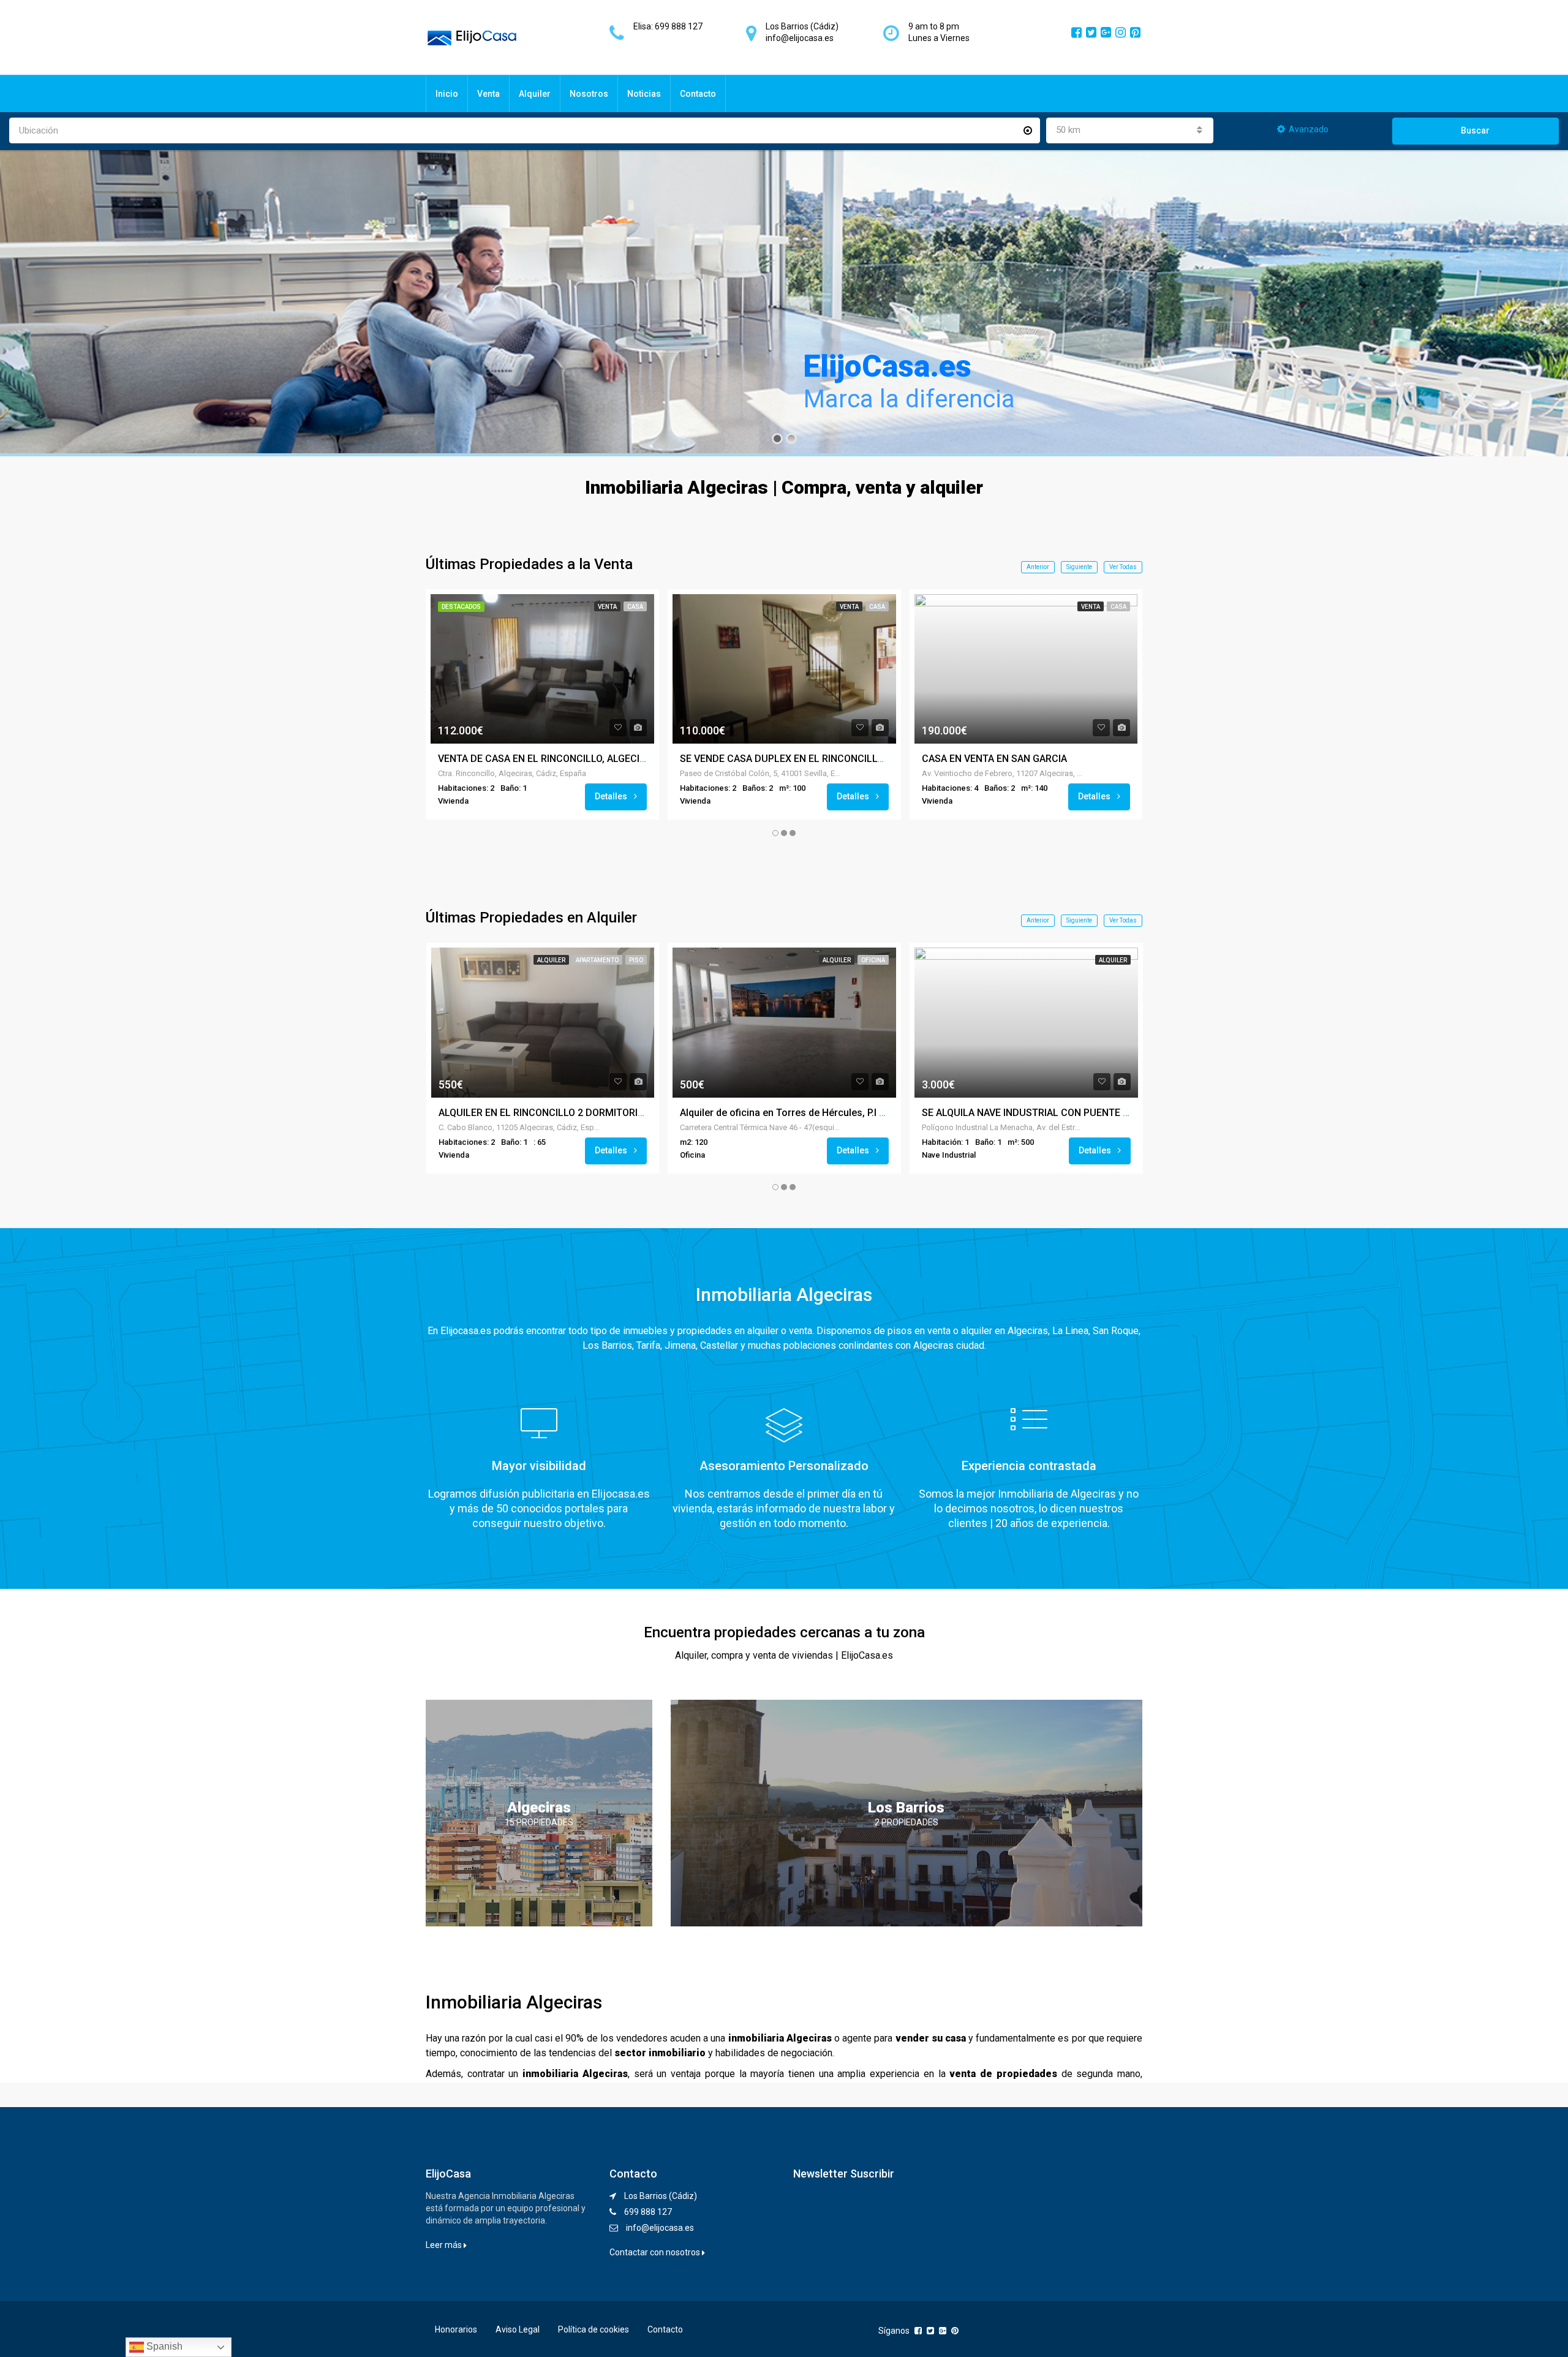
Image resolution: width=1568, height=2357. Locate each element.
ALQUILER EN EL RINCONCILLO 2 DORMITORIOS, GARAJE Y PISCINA (589, 1113)
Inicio (447, 94)
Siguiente (1079, 567)
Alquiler (535, 94)
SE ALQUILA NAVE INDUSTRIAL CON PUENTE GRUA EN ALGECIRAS (1069, 1113)
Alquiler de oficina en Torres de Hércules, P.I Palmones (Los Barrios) (833, 1113)
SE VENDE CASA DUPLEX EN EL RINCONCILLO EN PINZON (808, 759)
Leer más (445, 2245)
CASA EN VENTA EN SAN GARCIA (994, 759)
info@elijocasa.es (660, 2228)
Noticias (644, 94)
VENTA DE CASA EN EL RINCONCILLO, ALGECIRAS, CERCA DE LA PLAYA (596, 759)
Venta (488, 94)
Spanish (163, 2346)
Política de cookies (594, 2329)
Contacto (698, 94)
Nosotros (589, 94)
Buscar (1475, 130)
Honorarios (456, 2329)
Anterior (1038, 567)
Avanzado (1309, 129)
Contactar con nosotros (656, 2252)
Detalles (612, 796)
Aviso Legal (518, 2329)
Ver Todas (1123, 567)
